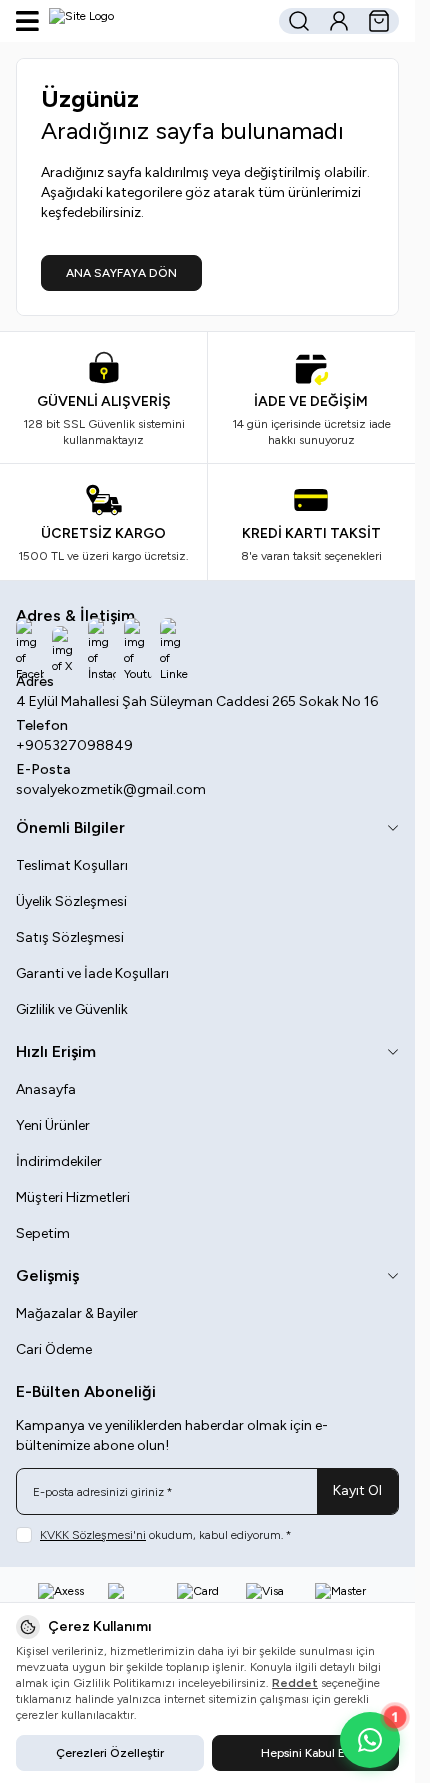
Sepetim (43, 1233)
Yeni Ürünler (53, 1125)
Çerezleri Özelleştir (110, 1753)
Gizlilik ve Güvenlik (72, 1009)
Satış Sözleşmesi (70, 937)
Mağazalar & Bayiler (77, 1313)
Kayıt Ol (357, 1490)
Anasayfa (46, 1089)
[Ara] (299, 21)
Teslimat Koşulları (72, 865)
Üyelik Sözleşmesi (71, 901)
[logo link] (145, 21)
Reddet (295, 1683)
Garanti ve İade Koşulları (92, 973)
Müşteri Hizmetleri (73, 1197)
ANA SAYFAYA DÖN (121, 273)
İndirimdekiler (59, 1161)
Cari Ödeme (54, 1349)
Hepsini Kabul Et (305, 1753)
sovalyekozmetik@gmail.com (111, 789)
